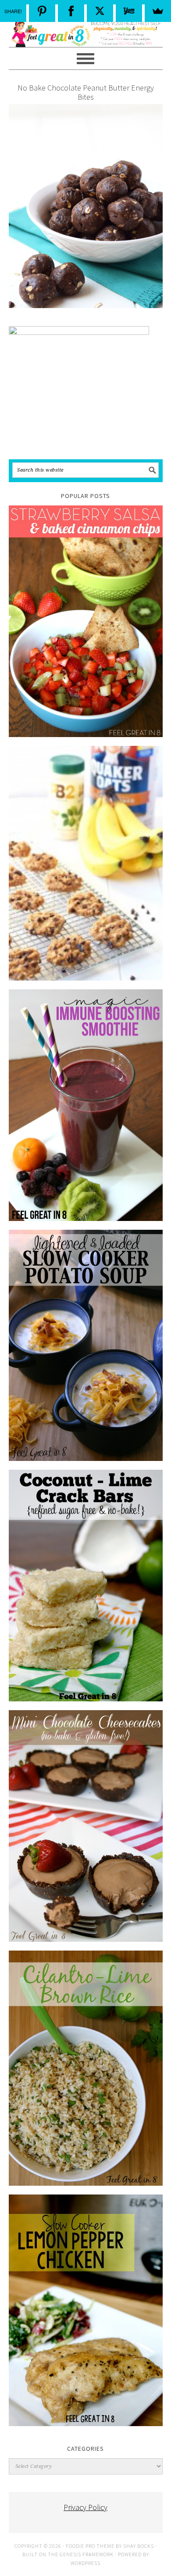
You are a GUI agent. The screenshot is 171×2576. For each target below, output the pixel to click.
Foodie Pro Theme (90, 2546)
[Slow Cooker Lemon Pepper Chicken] (86, 2310)
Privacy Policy (85, 2507)
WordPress (85, 2563)
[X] (100, 11)
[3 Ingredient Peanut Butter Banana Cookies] (86, 863)
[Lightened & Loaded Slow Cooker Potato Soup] (86, 1345)
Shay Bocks (139, 2546)
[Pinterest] (42, 11)
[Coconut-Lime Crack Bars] (86, 1586)
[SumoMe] (158, 11)
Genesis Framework (87, 2554)
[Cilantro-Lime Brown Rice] (86, 2068)
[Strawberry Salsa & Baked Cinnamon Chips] (86, 621)
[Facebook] (71, 11)
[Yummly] (129, 11)
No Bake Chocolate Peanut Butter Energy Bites (86, 93)
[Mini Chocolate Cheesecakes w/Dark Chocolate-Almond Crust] (86, 1826)
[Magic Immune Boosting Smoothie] (86, 1105)
